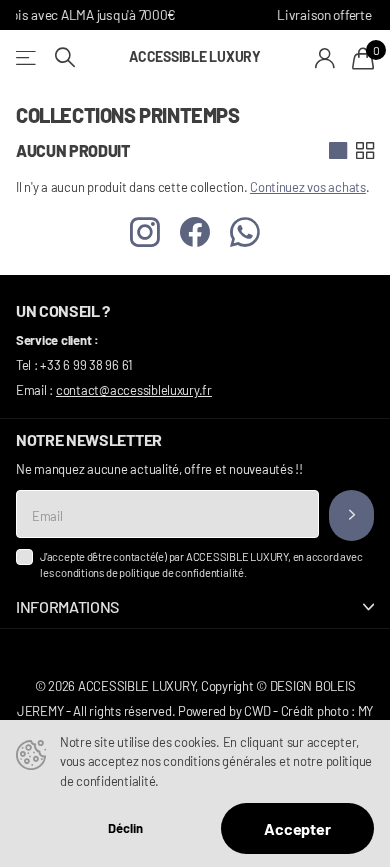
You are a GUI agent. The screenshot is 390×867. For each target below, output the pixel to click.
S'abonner (351, 515)
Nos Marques (27, 57)
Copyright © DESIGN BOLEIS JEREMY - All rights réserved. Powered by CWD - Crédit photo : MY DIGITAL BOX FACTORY (195, 711)
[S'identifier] (325, 58)
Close (195, 607)
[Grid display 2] (365, 151)
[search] (65, 57)
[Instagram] (145, 233)
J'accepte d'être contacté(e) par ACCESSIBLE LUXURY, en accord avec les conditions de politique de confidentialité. (201, 565)
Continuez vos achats (308, 187)
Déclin (125, 828)
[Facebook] (195, 233)
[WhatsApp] (245, 233)
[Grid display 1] (338, 151)
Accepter (297, 828)
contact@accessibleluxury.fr (134, 390)
